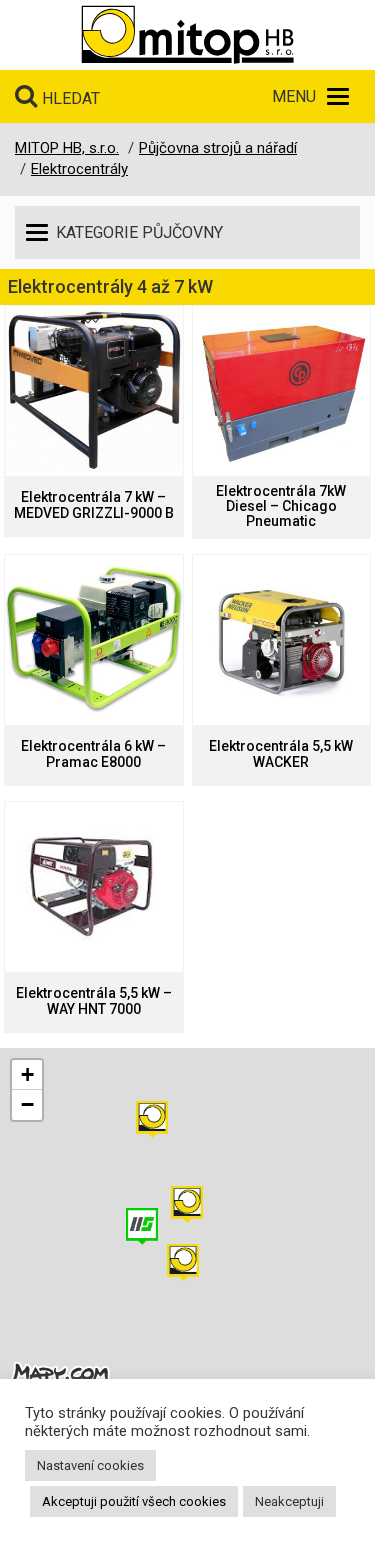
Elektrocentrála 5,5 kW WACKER (281, 754)
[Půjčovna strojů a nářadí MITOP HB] (187, 35)
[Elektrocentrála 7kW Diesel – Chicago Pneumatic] (282, 391)
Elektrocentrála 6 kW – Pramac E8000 (93, 754)
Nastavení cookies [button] (90, 1465)
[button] (152, 1119)
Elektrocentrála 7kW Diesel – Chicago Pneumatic (281, 507)
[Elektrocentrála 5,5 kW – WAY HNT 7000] (94, 887)
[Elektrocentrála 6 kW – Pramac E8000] (94, 640)
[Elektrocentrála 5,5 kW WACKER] (282, 640)
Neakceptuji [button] (289, 1501)
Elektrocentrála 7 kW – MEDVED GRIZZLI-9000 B (94, 505)
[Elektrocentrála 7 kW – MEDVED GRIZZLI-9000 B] (94, 391)
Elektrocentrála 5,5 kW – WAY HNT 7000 (94, 1001)
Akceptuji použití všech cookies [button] (134, 1501)
